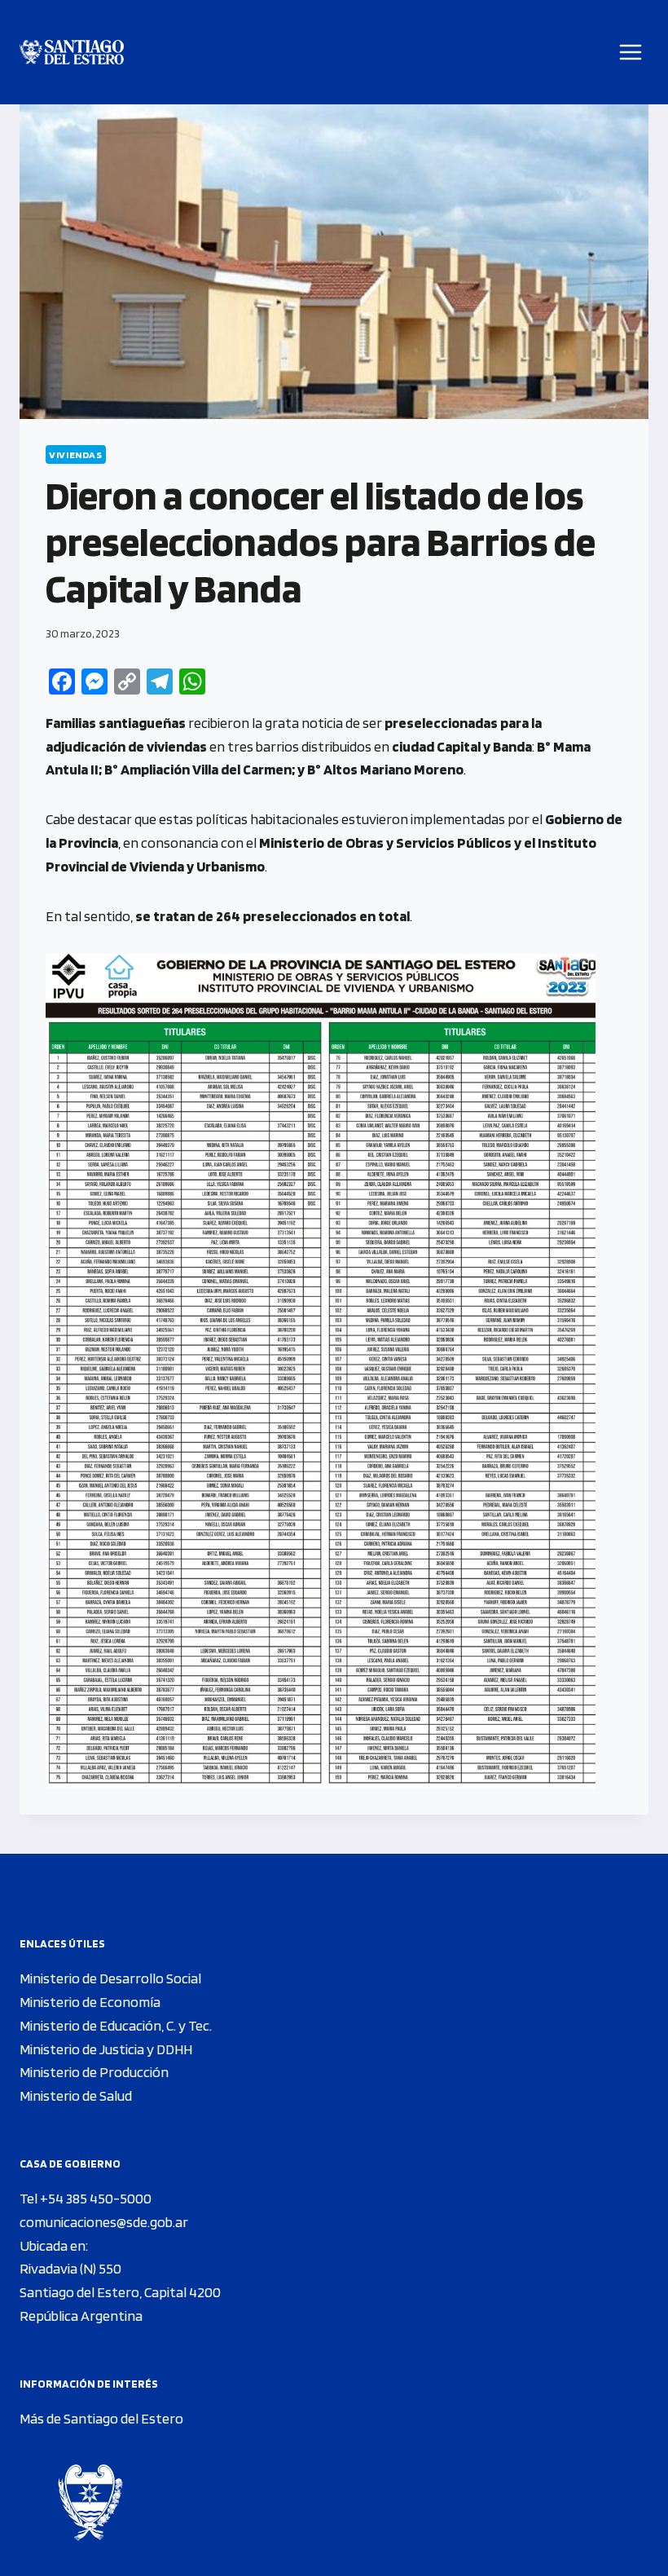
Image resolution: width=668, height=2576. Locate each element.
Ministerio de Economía (90, 2002)
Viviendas (76, 454)
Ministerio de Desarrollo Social (110, 1978)
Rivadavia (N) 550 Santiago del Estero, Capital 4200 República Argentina (120, 2292)
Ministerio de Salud (76, 2095)
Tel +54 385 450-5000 (86, 2198)
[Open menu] (631, 52)
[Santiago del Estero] (72, 53)
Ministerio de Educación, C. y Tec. (116, 2025)
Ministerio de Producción (94, 2072)
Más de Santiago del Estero (101, 2418)
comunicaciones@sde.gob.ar (104, 2222)
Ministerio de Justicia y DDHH (106, 2049)
